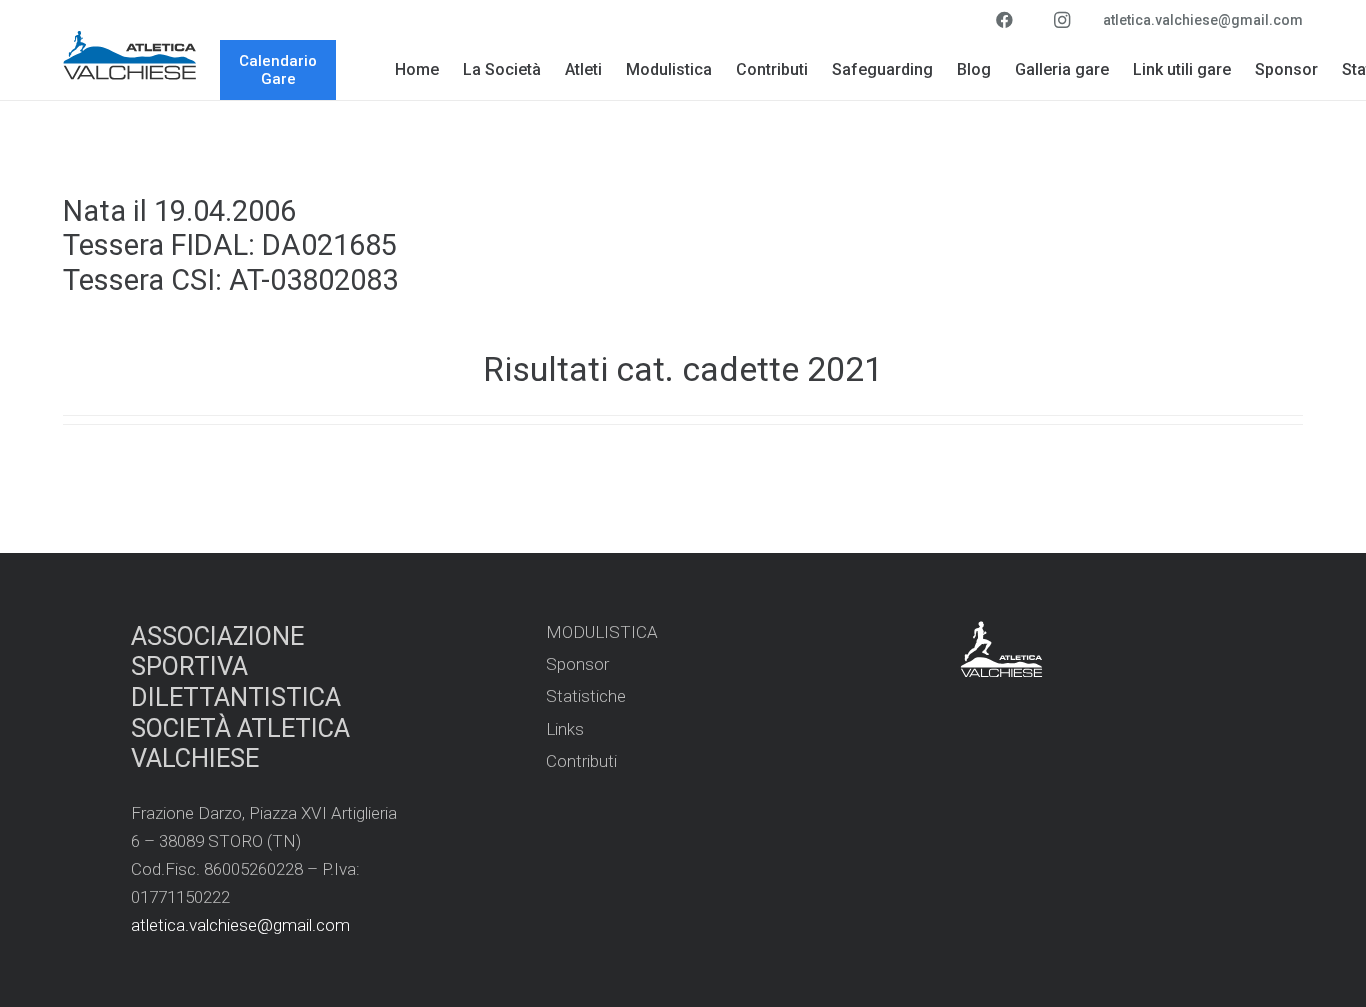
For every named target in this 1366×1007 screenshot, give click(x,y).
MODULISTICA (602, 632)
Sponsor (577, 664)
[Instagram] (1062, 20)
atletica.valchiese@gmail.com (240, 925)
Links (565, 729)
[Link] (130, 55)
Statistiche (586, 696)
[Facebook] (1004, 20)
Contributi (581, 761)
